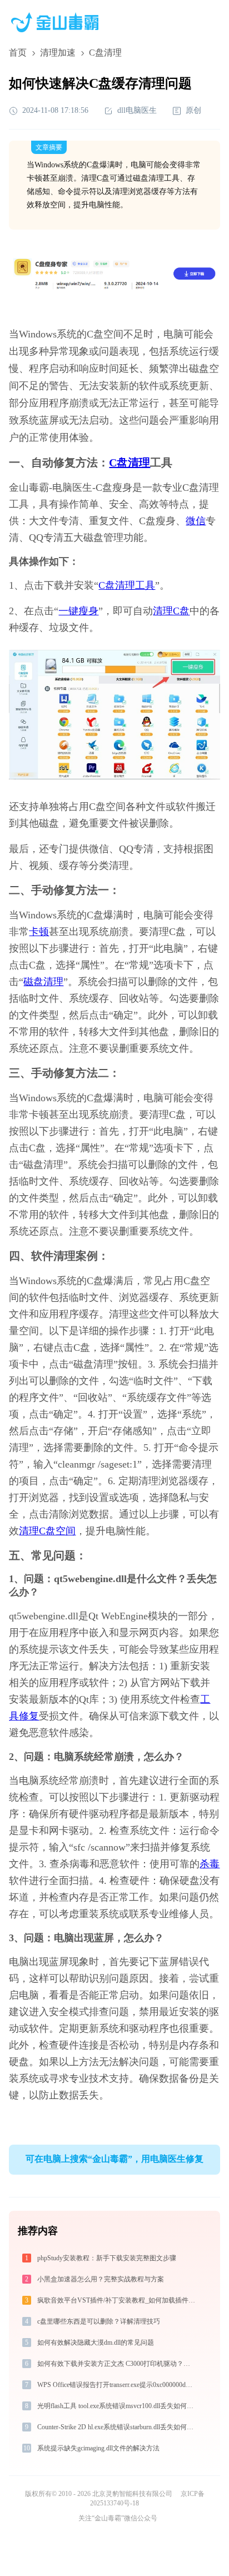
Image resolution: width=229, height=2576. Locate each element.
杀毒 (210, 1864)
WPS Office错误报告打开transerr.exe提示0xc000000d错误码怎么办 (117, 2385)
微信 (196, 521)
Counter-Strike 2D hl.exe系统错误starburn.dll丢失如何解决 (117, 2427)
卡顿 (39, 932)
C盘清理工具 (127, 585)
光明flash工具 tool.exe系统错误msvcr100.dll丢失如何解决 (117, 2406)
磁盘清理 (43, 982)
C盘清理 (130, 463)
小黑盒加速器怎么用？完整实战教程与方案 (101, 2279)
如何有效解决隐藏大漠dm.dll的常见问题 (96, 2343)
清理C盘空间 (47, 1531)
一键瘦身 (78, 611)
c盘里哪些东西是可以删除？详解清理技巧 (99, 2321)
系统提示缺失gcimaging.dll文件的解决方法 (98, 2448)
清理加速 (58, 53)
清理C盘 (171, 611)
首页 (18, 53)
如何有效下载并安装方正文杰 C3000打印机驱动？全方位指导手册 (117, 2364)
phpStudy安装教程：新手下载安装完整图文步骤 (107, 2258)
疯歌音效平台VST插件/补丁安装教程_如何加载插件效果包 (117, 2300)
